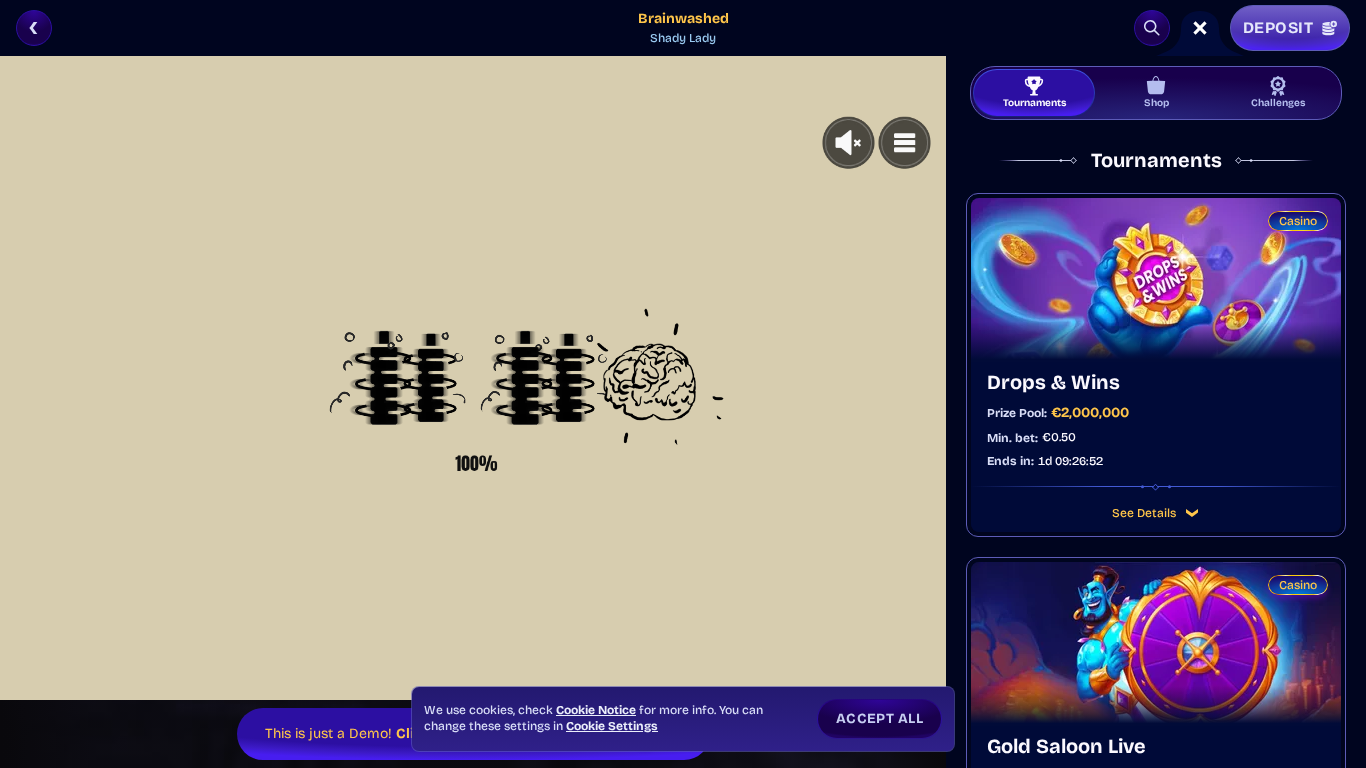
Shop (1156, 103)
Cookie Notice (596, 710)
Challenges (1278, 103)
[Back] (34, 28)
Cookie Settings (612, 726)
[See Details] (1192, 513)
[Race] (1200, 28)
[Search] (1152, 28)
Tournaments (1034, 103)
